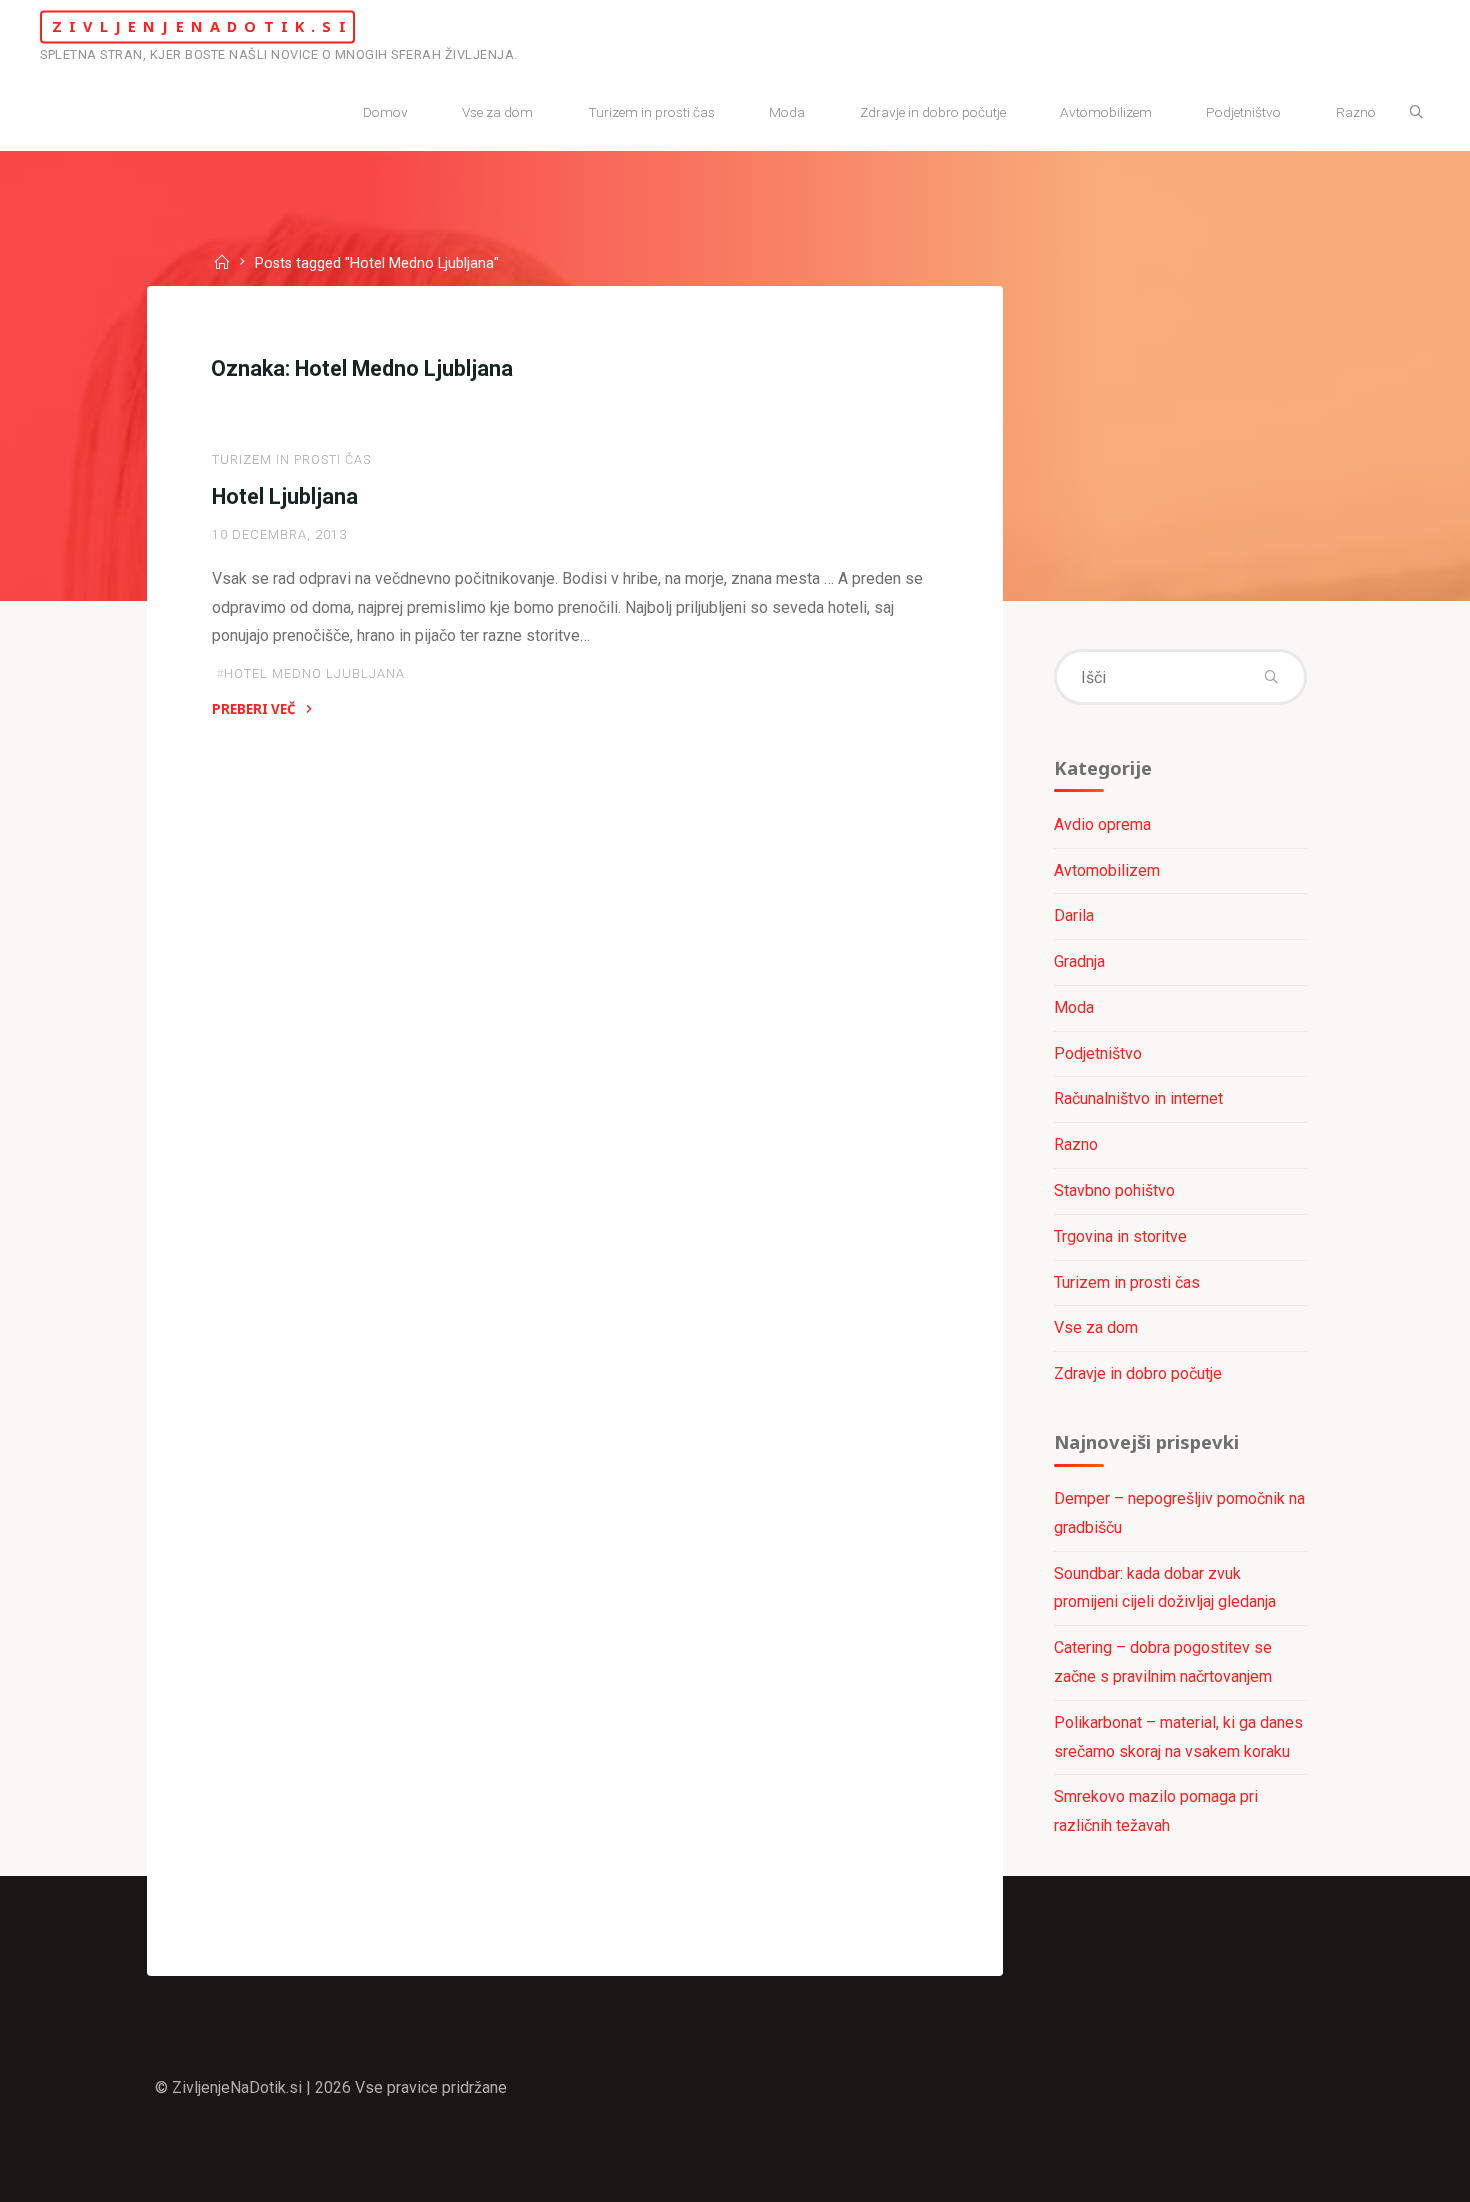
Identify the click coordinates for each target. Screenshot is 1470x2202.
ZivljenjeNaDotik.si (202, 26)
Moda (1074, 1007)
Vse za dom (1096, 1327)
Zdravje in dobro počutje (1138, 1373)
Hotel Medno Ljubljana (314, 673)
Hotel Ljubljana (285, 496)
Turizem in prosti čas (291, 459)
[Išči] (1416, 113)
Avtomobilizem (1107, 870)
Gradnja (1079, 961)
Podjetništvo (1098, 1053)
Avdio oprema (1102, 824)
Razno (1076, 1144)
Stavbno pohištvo (1114, 1190)
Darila (1074, 915)
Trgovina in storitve (1120, 1236)
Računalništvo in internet (1138, 1098)
